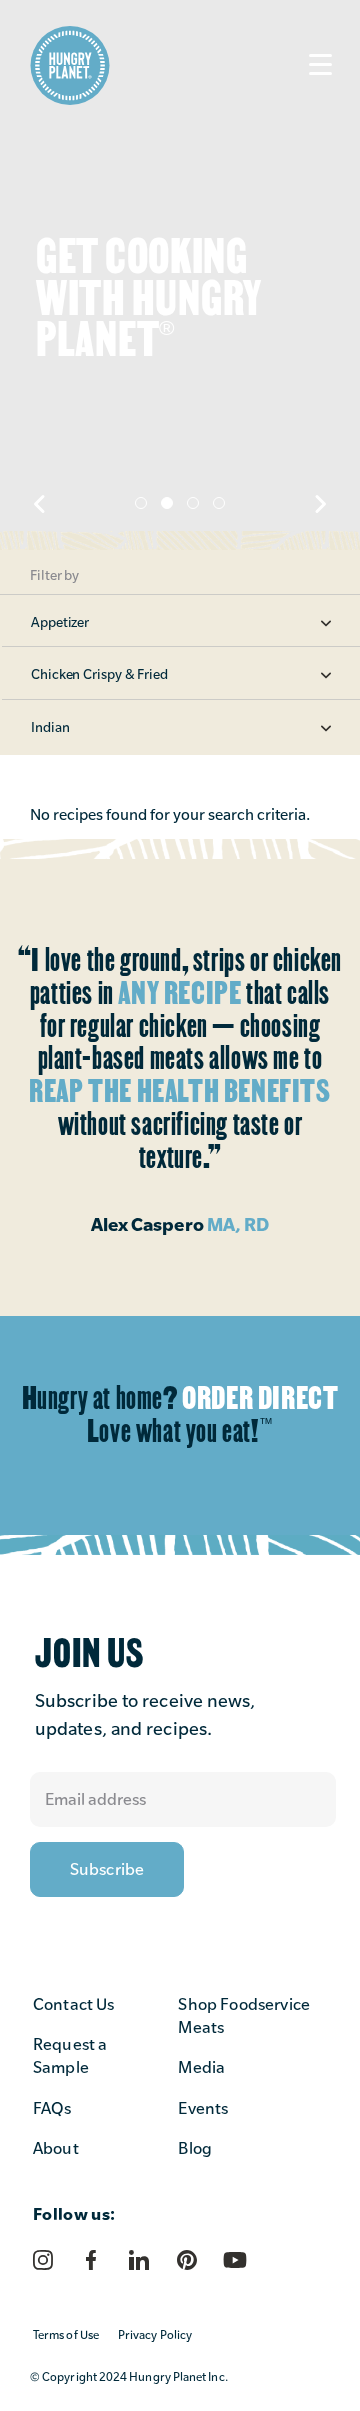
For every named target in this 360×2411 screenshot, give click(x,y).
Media (201, 2067)
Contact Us (74, 2004)
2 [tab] (167, 503)
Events (203, 2108)
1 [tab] (141, 503)
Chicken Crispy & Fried (99, 674)
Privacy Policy (155, 2335)
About (56, 2148)
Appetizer (60, 622)
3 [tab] (193, 503)
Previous (40, 504)
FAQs (52, 2108)
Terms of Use (66, 2335)
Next (320, 504)
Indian (50, 727)
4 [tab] (219, 503)
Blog (195, 2148)
